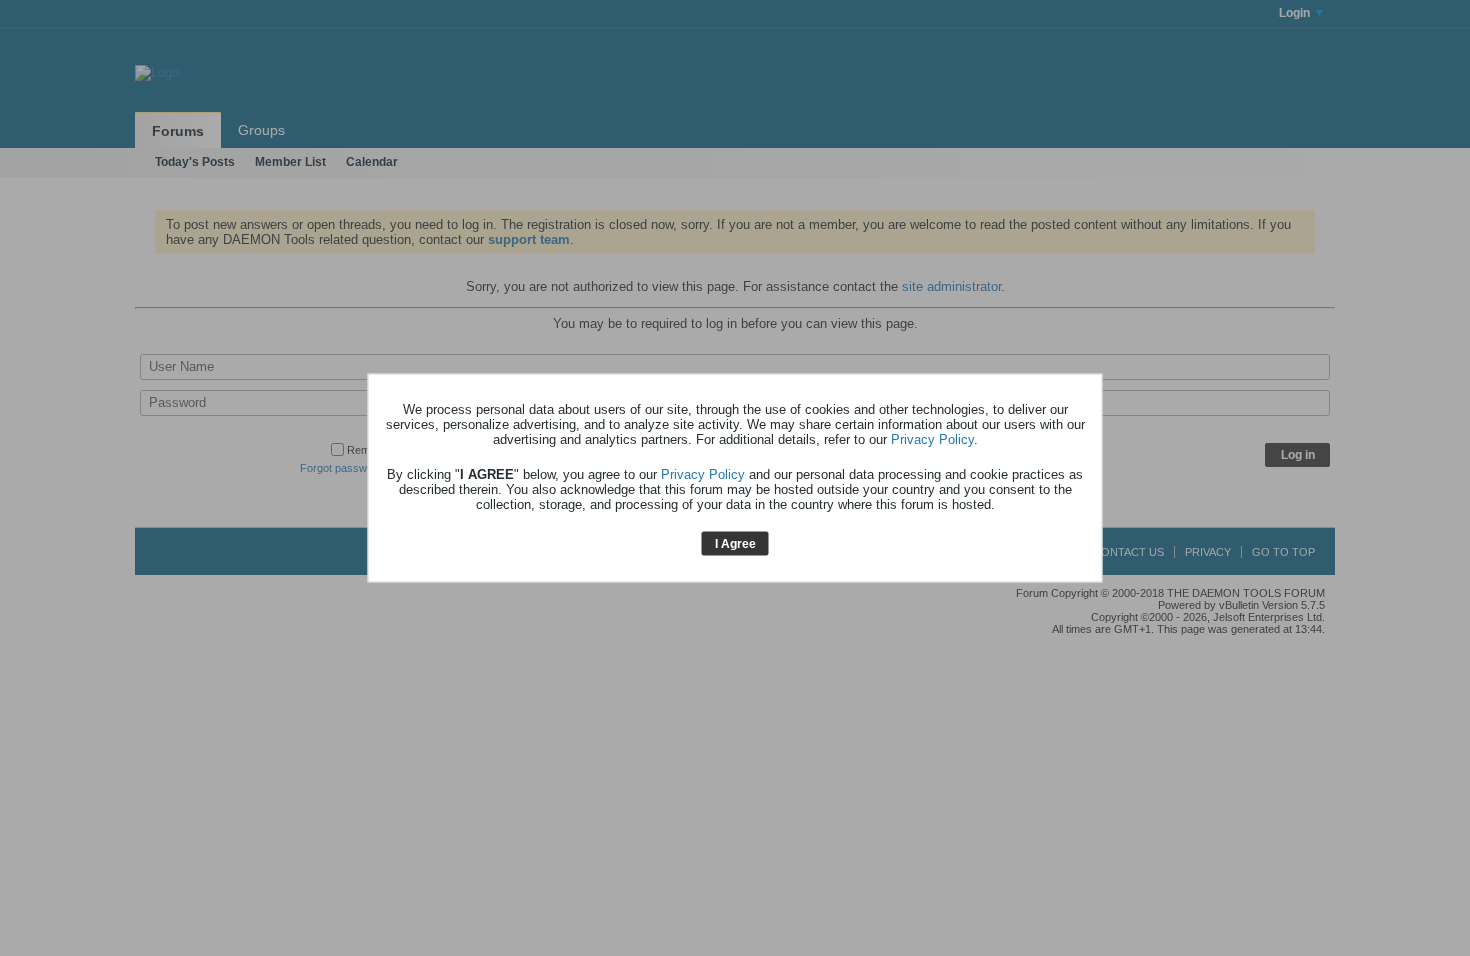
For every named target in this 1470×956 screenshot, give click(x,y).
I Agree (735, 543)
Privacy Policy (932, 438)
